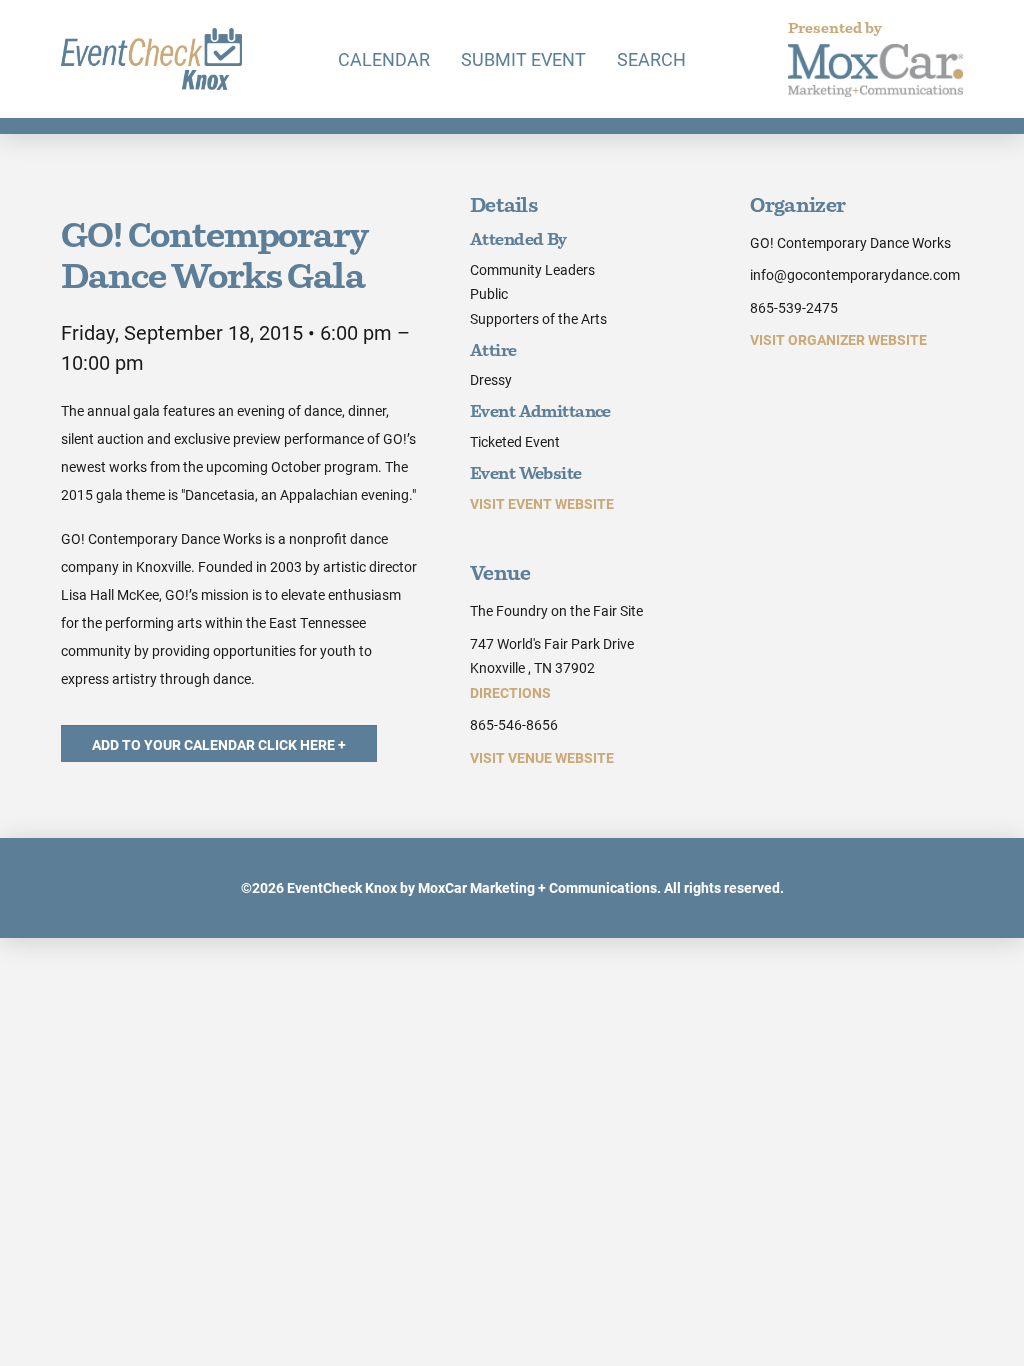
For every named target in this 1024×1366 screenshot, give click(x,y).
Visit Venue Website (542, 757)
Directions (510, 692)
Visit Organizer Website (838, 339)
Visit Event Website (542, 503)
